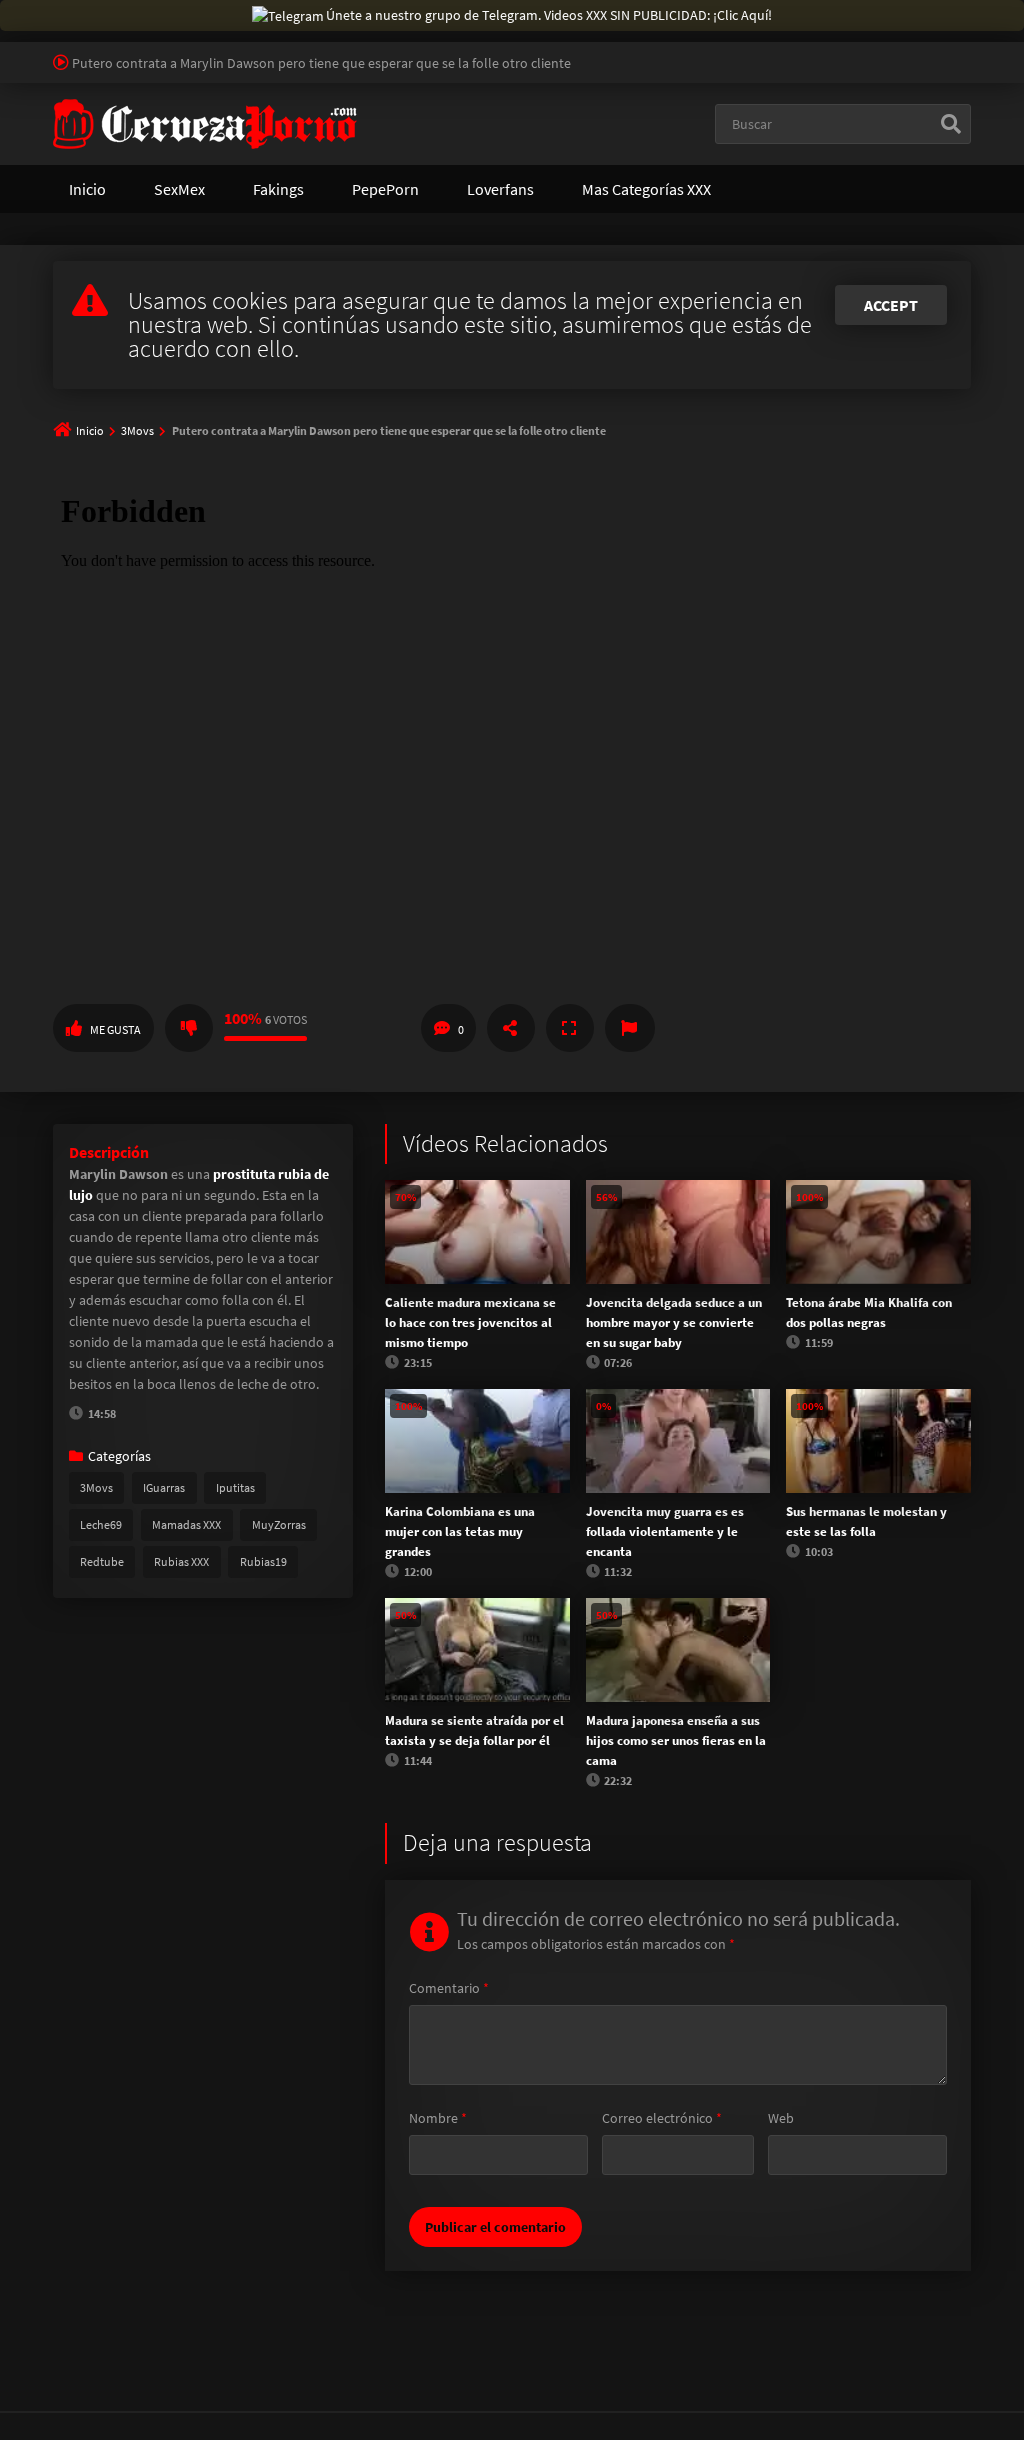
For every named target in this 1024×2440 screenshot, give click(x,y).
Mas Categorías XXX (646, 189)
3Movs (137, 430)
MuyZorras (279, 1524)
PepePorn (385, 189)
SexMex (179, 189)
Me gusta (115, 1029)
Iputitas (235, 1487)
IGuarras (164, 1487)
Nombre (438, 2118)
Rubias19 (263, 1561)
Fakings (278, 189)
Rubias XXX (181, 1561)
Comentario (449, 1988)
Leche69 (101, 1524)
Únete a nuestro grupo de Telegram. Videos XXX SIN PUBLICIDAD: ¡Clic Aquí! (549, 15)
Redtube (102, 1561)
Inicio (87, 189)
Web (781, 2118)
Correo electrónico (662, 2118)
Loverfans (500, 189)
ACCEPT (891, 305)
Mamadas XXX (186, 1524)
